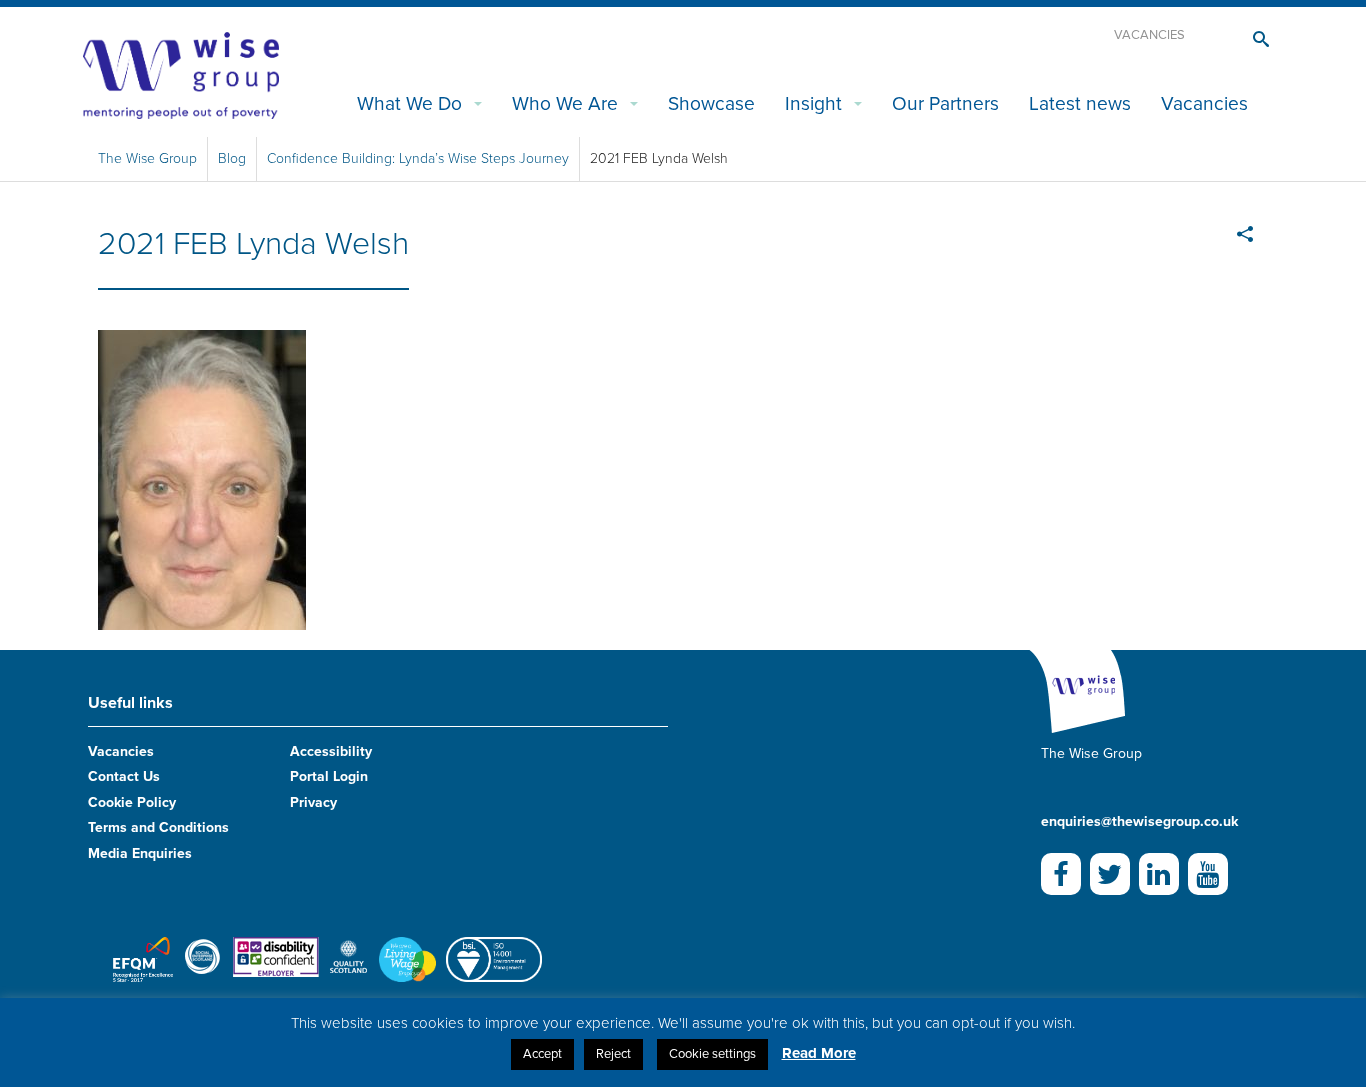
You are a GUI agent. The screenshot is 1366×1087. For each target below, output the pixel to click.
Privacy (313, 802)
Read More (819, 1053)
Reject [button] (613, 1054)
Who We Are (565, 103)
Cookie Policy (132, 802)
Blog (232, 158)
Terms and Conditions (158, 827)
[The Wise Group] (181, 74)
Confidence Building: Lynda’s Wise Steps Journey (418, 158)
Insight (813, 103)
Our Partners (945, 103)
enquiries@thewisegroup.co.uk (1139, 821)
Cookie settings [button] (712, 1054)
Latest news (1080, 103)
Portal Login (329, 776)
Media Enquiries (140, 853)
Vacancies (1149, 35)
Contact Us (124, 776)
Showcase (711, 103)
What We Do (409, 103)
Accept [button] (542, 1054)
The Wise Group (147, 158)
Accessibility (331, 751)
